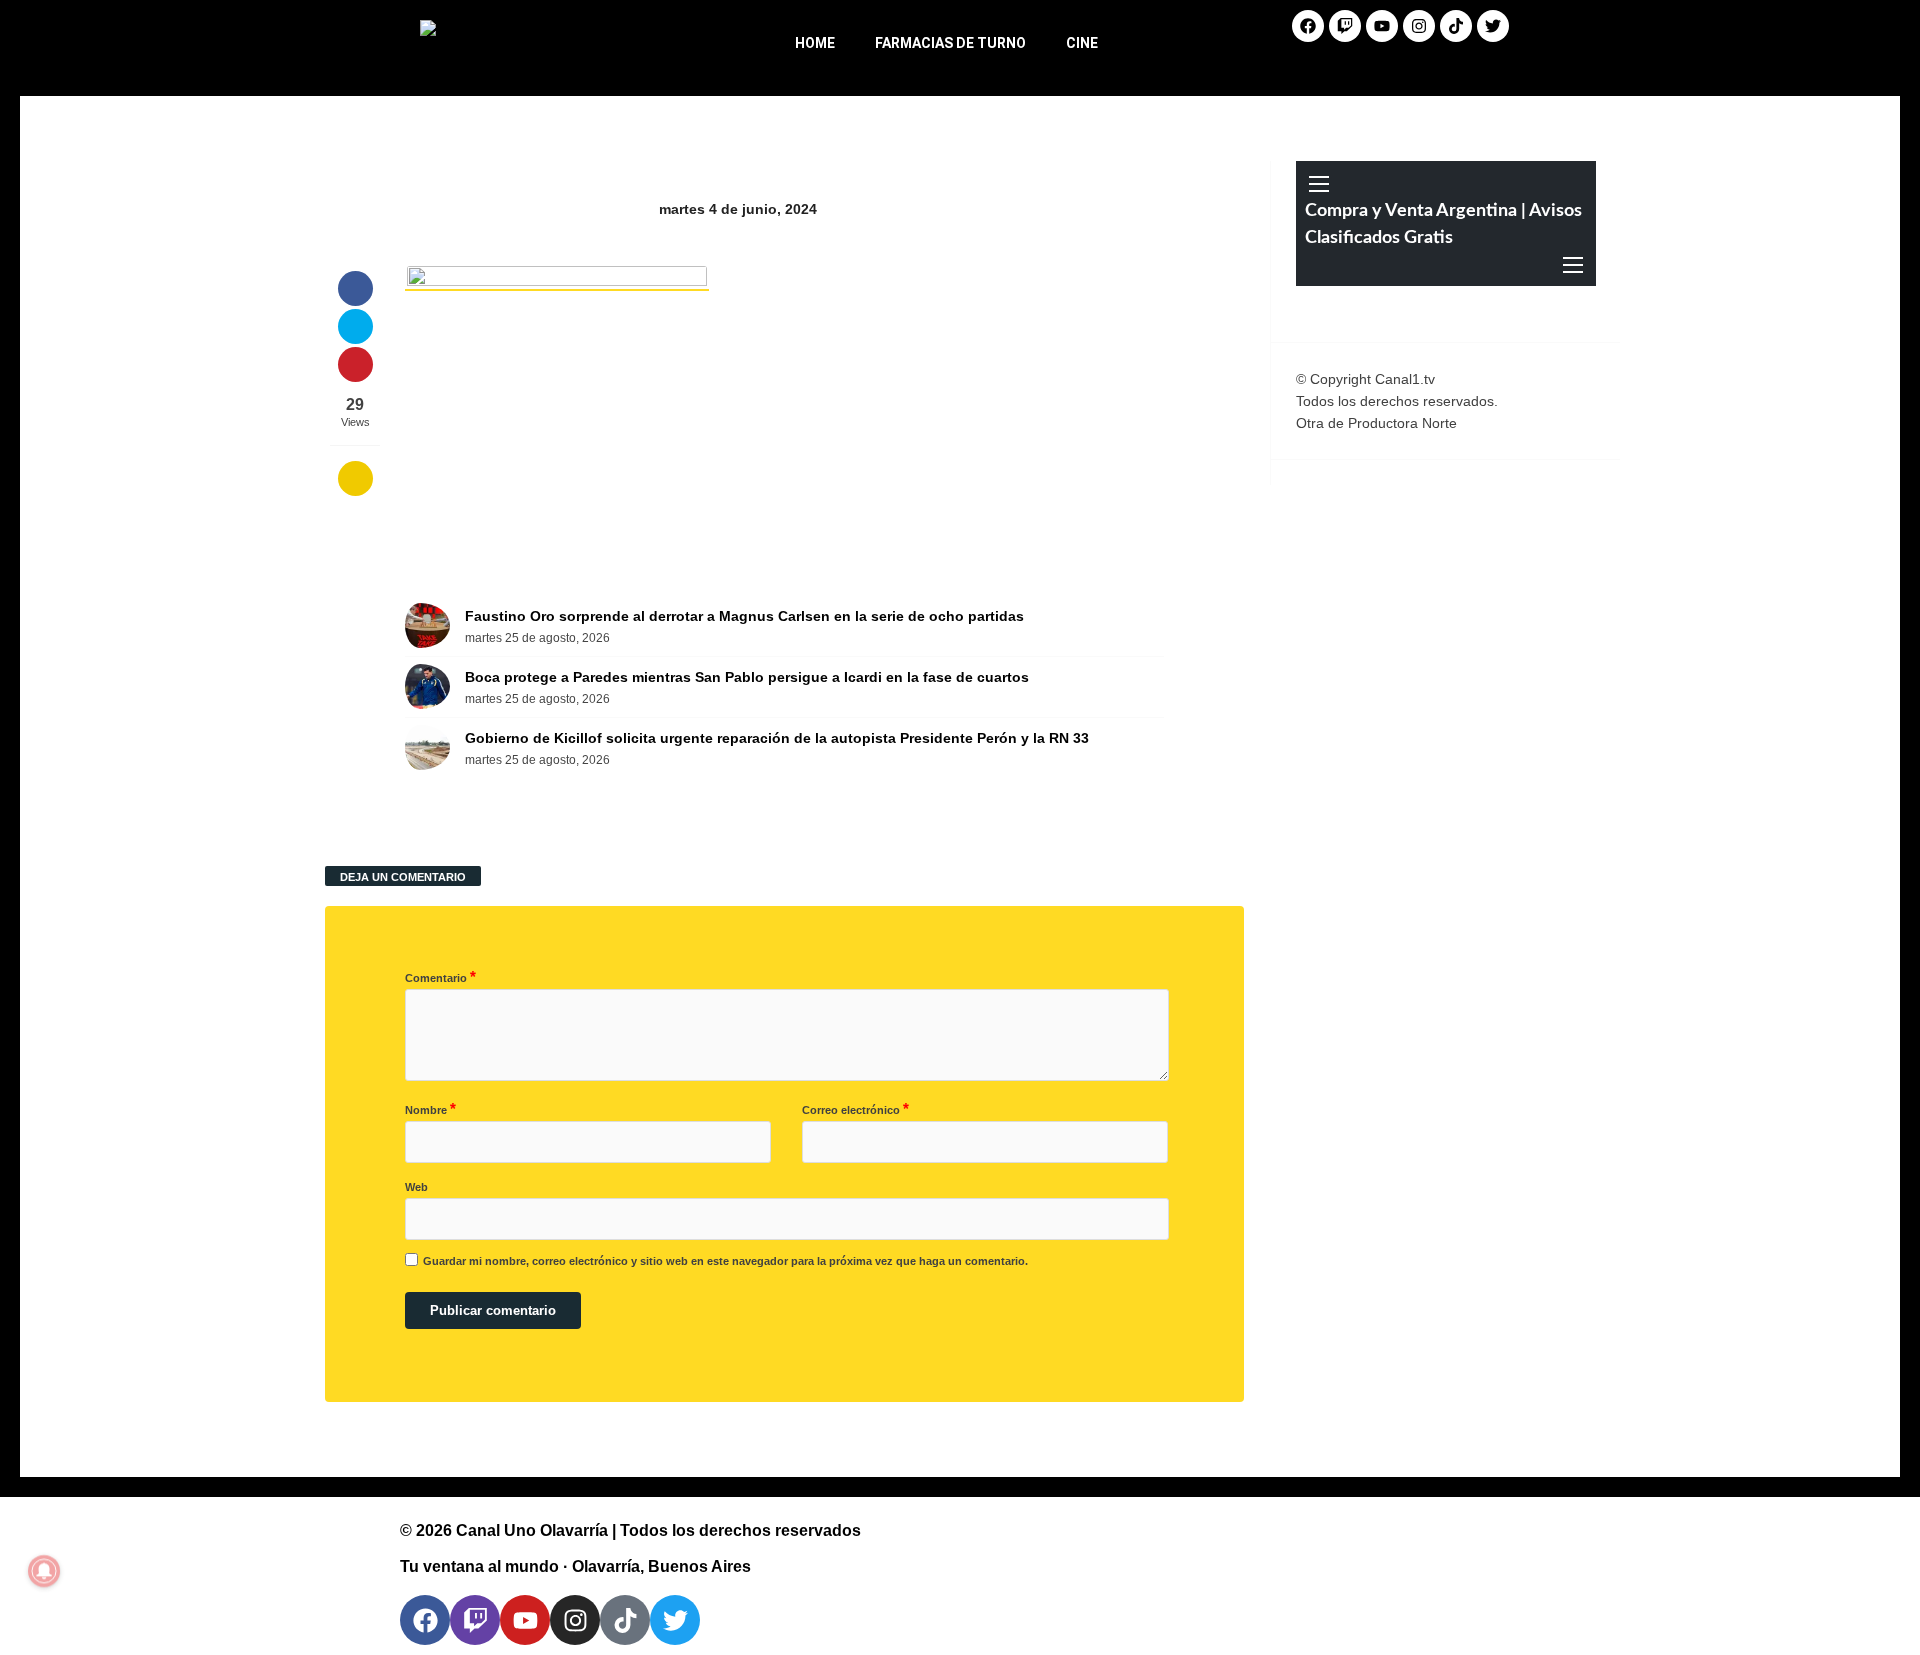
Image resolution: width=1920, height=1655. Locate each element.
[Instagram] (1419, 26)
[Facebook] (1308, 26)
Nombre (430, 1108)
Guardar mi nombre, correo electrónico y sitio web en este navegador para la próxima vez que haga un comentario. (725, 1261)
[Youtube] (1382, 26)
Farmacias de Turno (950, 43)
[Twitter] (1493, 26)
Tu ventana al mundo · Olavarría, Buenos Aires (575, 1566)
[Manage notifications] (44, 1571)
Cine (1082, 43)
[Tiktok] (1456, 26)
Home (815, 43)
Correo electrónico (855, 1108)
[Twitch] (1345, 26)
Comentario (440, 976)
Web (416, 1187)
